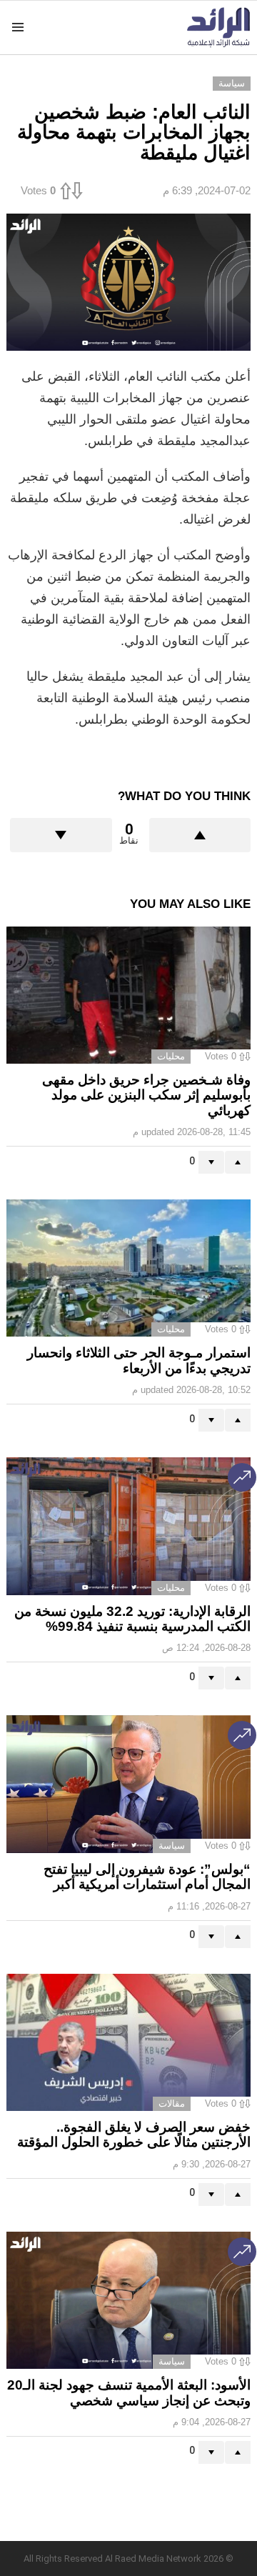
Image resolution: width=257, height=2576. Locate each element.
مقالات (172, 2103)
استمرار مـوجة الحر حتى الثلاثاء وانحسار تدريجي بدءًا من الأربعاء (139, 1360)
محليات (171, 1056)
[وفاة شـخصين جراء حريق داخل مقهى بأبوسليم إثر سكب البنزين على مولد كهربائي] (128, 995)
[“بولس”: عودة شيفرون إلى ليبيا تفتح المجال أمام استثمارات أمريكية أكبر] (128, 1784)
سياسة (172, 1846)
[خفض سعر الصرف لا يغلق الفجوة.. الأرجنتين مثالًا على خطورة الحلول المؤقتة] (128, 2042)
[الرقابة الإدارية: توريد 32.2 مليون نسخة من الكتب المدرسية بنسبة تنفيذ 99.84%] (128, 1526)
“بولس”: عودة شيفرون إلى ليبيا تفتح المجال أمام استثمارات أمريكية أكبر (147, 1877)
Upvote (200, 835)
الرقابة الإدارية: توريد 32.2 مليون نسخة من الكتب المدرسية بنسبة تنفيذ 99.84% (132, 1619)
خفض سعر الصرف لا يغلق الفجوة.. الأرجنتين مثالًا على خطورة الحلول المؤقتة (134, 2135)
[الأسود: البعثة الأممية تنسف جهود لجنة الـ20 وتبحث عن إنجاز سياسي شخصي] (128, 2301)
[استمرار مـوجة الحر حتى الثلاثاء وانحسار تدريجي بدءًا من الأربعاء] (128, 1268)
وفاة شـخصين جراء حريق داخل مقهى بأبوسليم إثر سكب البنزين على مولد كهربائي (146, 1095)
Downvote (61, 835)
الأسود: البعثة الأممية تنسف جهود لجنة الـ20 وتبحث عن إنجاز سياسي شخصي (129, 2392)
